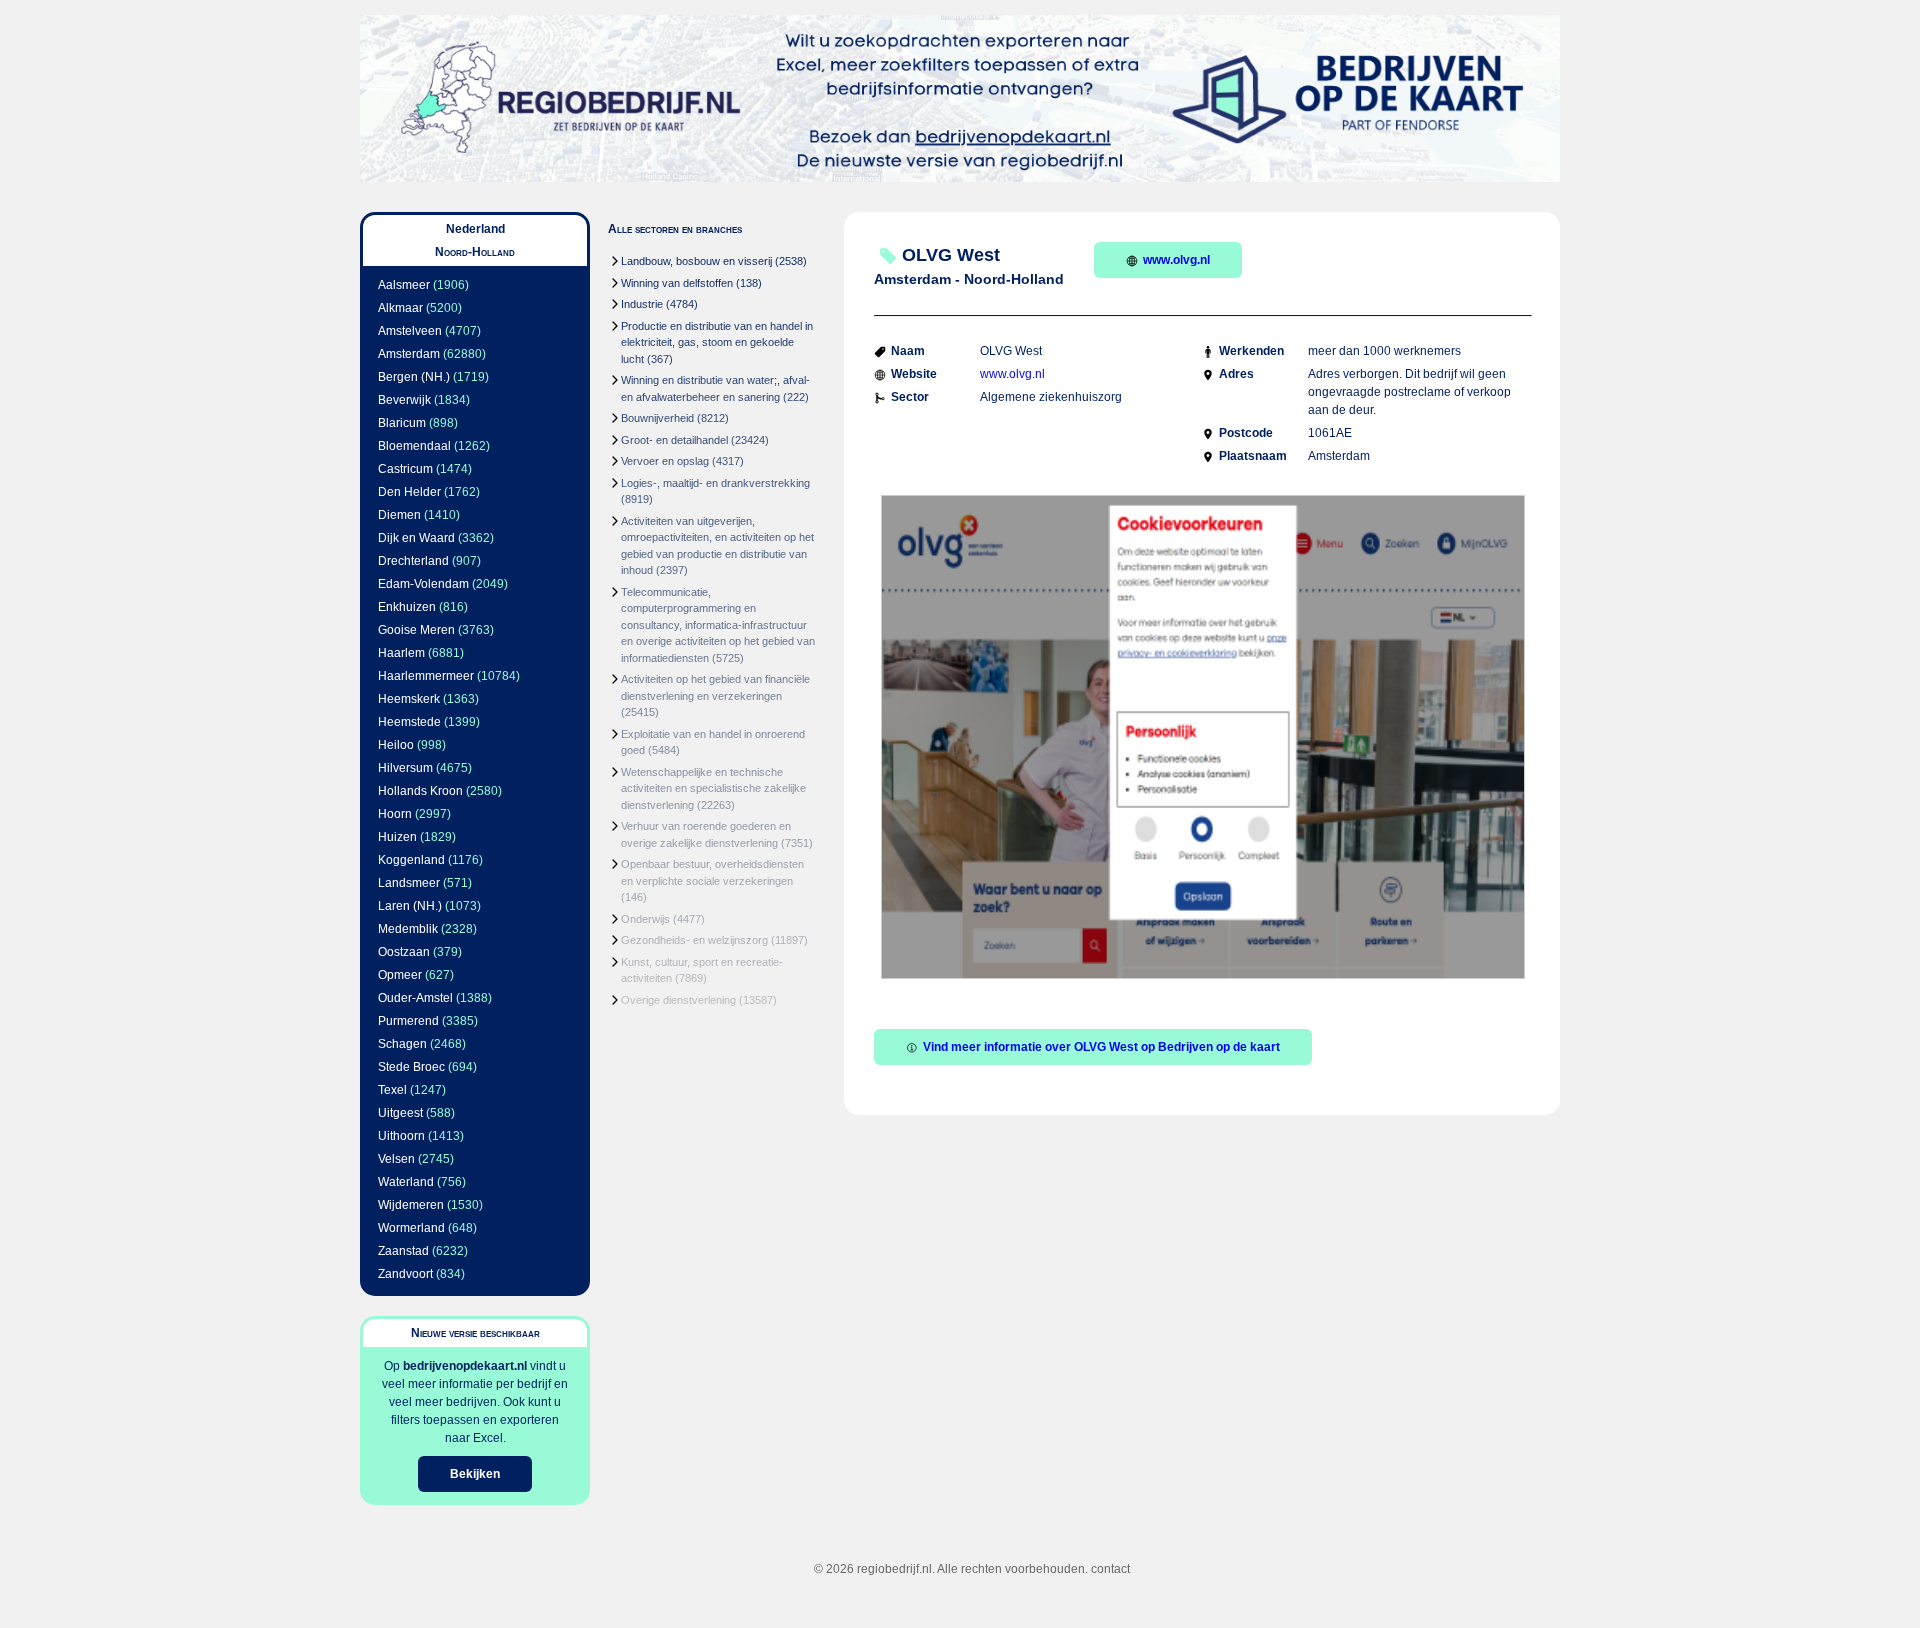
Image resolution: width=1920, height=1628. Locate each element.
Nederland (475, 229)
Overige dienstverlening (678, 1000)
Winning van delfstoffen (677, 283)
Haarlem (401, 653)
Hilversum (405, 768)
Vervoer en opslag (665, 461)
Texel (392, 1090)
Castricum (405, 469)
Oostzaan (404, 952)
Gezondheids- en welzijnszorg (694, 940)
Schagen (402, 1044)
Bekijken (475, 1474)
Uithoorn (401, 1136)
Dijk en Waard (416, 538)
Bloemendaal (414, 446)
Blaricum (402, 423)
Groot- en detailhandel (674, 440)
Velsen (396, 1159)
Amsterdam (409, 354)
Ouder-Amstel (415, 998)
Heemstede (409, 722)
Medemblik (408, 929)
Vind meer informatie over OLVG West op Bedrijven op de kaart (1101, 1047)
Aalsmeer (404, 285)
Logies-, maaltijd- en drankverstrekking (715, 483)
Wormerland (411, 1228)
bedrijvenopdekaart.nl (465, 1366)
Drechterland (413, 561)
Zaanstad (403, 1251)
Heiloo (396, 745)
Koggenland (411, 860)
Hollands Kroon (420, 791)
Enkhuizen (407, 607)
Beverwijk (404, 400)
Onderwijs (645, 919)
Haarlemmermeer (426, 676)
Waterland (406, 1182)
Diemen (399, 515)
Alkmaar (400, 308)
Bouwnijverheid (657, 418)
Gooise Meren (416, 630)
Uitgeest (400, 1113)
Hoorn (395, 814)
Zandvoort (405, 1274)
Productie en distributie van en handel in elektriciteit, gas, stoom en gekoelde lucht (717, 342)
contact (1110, 1569)
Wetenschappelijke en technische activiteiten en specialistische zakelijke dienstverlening (713, 788)
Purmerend (408, 1021)
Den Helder (409, 492)
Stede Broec (411, 1067)
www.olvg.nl (1176, 260)
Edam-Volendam (423, 584)
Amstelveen (410, 331)
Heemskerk (409, 699)
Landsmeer (409, 883)
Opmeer (400, 975)
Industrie (642, 304)
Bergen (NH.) (414, 377)
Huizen (397, 837)
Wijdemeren (411, 1205)
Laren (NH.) (410, 906)
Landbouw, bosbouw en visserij (696, 261)
